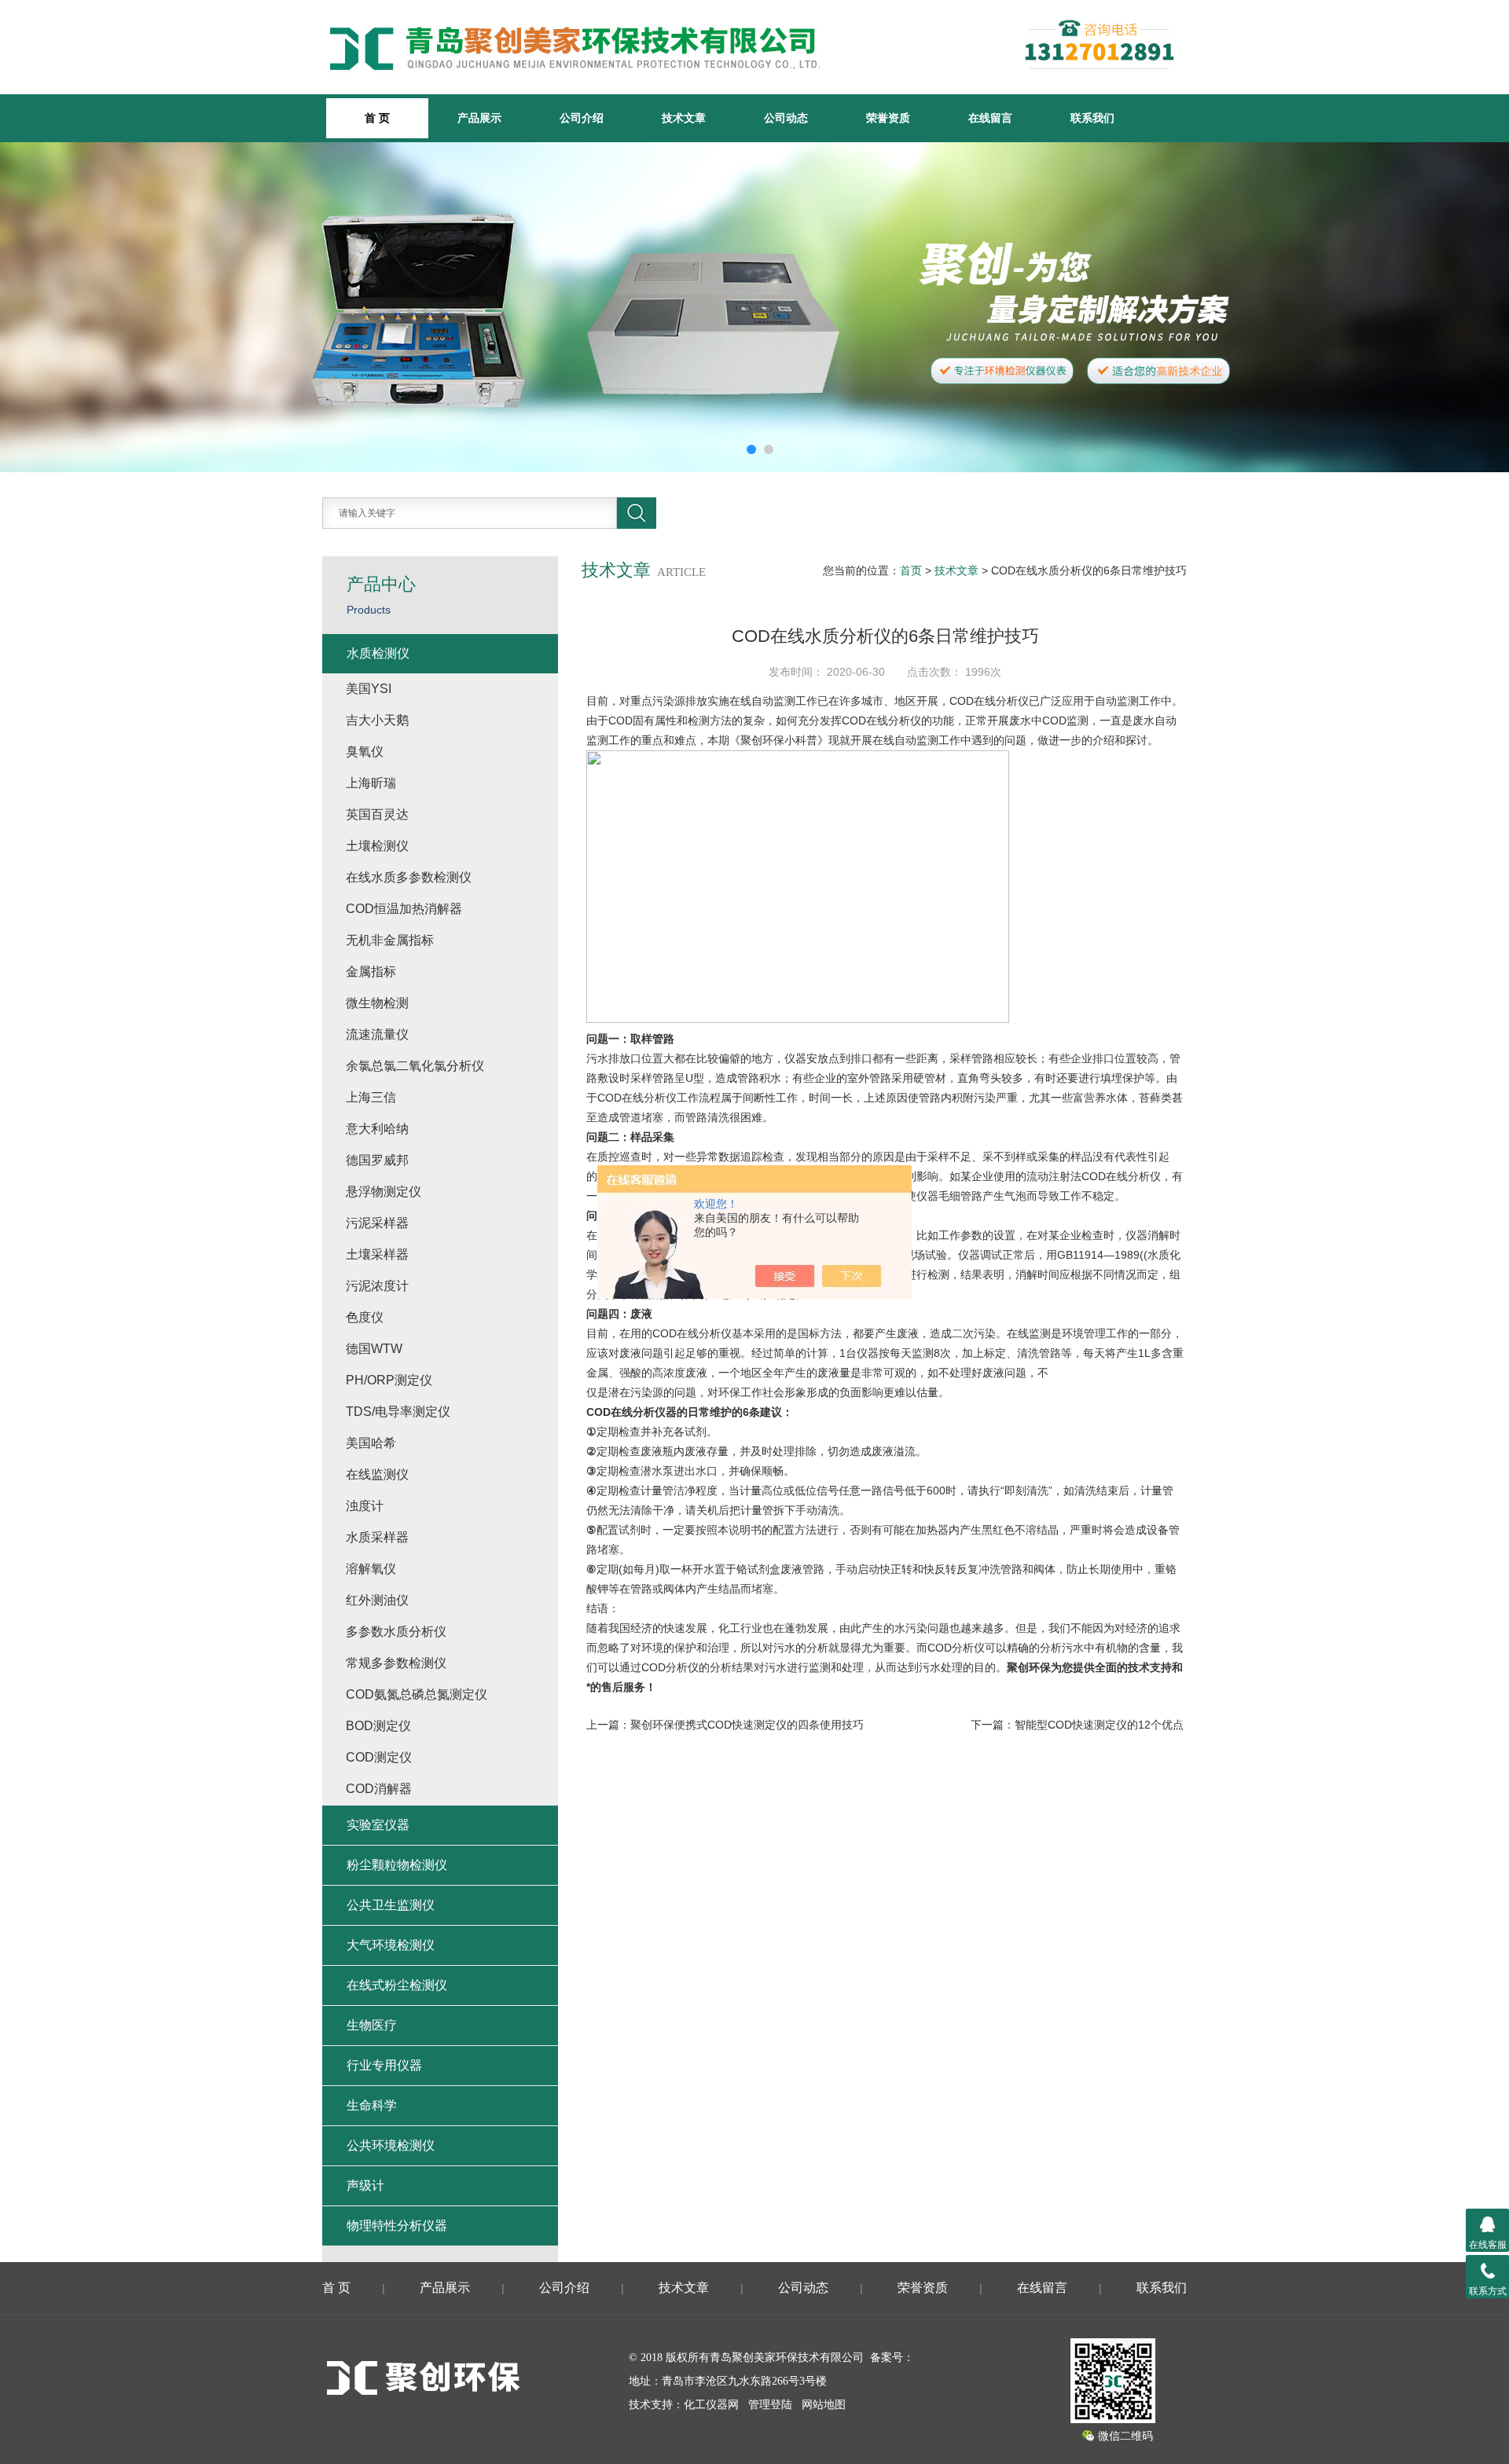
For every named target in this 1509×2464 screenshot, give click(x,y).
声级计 (365, 2185)
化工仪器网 (711, 2405)
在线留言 (990, 118)
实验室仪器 (378, 1825)
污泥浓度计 (377, 1286)
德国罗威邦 (377, 1160)
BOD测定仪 (378, 1726)
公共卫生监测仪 (391, 1905)
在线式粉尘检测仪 (397, 1985)
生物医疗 (372, 2025)
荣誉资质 (888, 118)
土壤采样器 (377, 1254)
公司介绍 (582, 118)
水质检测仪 (378, 653)
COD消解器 (379, 1789)
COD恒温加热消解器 (404, 909)
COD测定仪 (379, 1757)
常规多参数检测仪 (396, 1663)
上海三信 (371, 1097)
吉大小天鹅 (377, 720)
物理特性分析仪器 (397, 2226)
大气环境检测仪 (391, 1945)
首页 (911, 570)
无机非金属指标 (390, 940)
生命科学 (372, 2105)
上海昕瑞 (371, 783)
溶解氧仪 (371, 1569)
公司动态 (786, 118)
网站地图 (824, 2405)
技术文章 (684, 118)
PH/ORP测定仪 (389, 1380)
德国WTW (374, 1349)
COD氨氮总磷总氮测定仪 (417, 1694)
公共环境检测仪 (391, 2145)
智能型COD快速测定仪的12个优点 (1099, 1725)
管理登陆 (770, 2405)
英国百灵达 (377, 814)
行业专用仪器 (384, 2065)
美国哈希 (371, 1443)
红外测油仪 (377, 1600)
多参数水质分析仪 (396, 1632)
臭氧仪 (365, 752)
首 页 (336, 2288)
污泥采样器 (377, 1223)
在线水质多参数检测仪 (409, 877)
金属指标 (371, 972)
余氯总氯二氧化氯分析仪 (415, 1066)
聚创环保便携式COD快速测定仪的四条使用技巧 (747, 1725)
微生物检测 (377, 1003)
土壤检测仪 (377, 846)
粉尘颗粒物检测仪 (397, 1865)
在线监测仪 (377, 1474)
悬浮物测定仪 (384, 1192)
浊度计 (365, 1506)
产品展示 (479, 118)
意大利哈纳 (377, 1129)
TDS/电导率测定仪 (398, 1412)
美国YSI (369, 689)
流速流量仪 (377, 1034)
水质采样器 (377, 1537)
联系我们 (1092, 118)
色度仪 (365, 1317)
